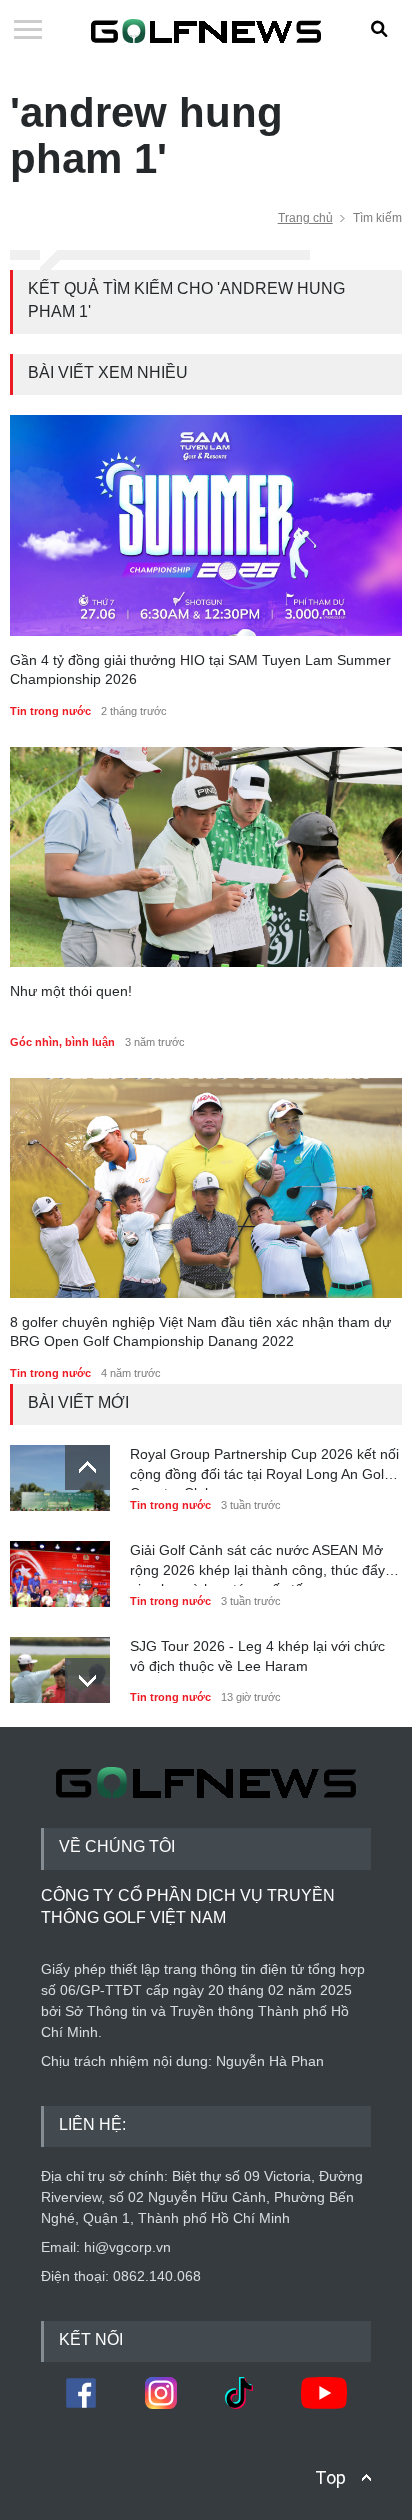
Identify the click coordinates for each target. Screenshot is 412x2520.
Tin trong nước (50, 711)
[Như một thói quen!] (205, 857)
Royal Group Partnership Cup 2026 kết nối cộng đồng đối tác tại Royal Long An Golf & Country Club (265, 1468)
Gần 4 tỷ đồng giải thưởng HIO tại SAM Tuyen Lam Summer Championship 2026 (200, 670)
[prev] (87, 1467)
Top (330, 2477)
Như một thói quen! (71, 991)
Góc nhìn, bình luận (62, 1042)
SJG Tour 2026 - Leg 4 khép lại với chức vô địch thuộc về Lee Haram (257, 1656)
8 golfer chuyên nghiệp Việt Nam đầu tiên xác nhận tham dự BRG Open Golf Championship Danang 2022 (200, 1332)
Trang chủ (305, 218)
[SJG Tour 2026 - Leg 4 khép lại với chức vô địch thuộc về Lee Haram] (60, 1665)
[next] (87, 1680)
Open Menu (28, 31)
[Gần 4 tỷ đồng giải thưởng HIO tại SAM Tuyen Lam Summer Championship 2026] (205, 525)
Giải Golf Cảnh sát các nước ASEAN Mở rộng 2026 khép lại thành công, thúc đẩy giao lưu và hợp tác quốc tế (257, 1564)
